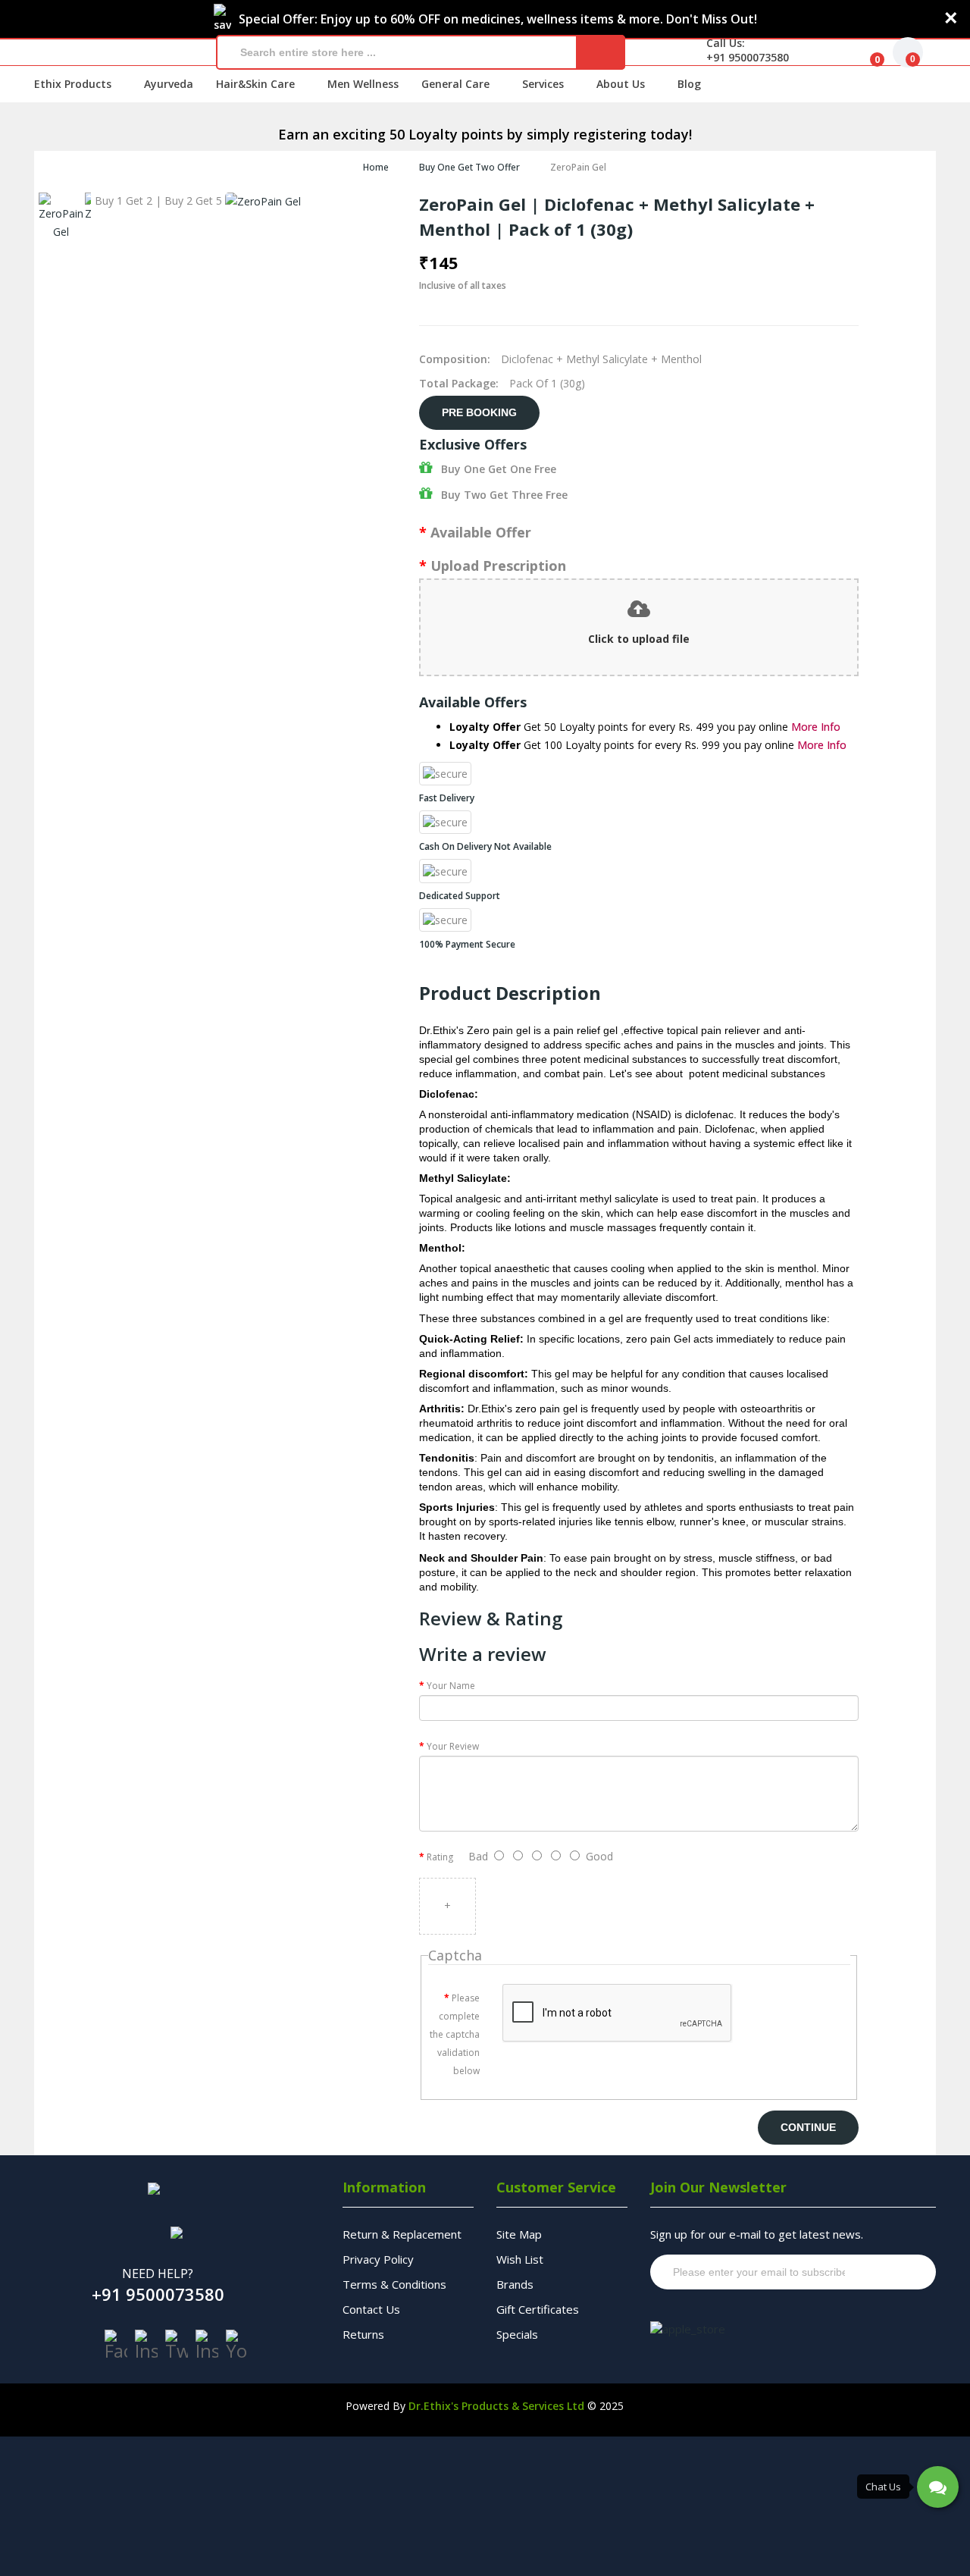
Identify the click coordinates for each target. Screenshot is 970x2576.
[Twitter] (177, 2345)
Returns (363, 2334)
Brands (515, 2284)
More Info (816, 727)
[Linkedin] (207, 2345)
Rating (440, 1857)
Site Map (519, 2234)
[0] (865, 52)
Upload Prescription (498, 566)
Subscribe (895, 2272)
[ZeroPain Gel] (61, 217)
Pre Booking (479, 412)
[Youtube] (237, 2345)
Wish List (520, 2259)
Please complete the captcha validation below (455, 2034)
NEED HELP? (158, 2274)
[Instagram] (146, 2345)
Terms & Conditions (394, 2284)
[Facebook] (116, 2345)
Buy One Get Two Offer (469, 167)
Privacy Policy (378, 2259)
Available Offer (481, 532)
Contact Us (371, 2309)
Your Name (451, 1686)
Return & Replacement (402, 2234)
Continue (808, 2127)
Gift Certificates (538, 2309)
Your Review (453, 1746)
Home (376, 167)
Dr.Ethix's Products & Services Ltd (496, 2406)
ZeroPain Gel (578, 167)
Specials (517, 2334)
